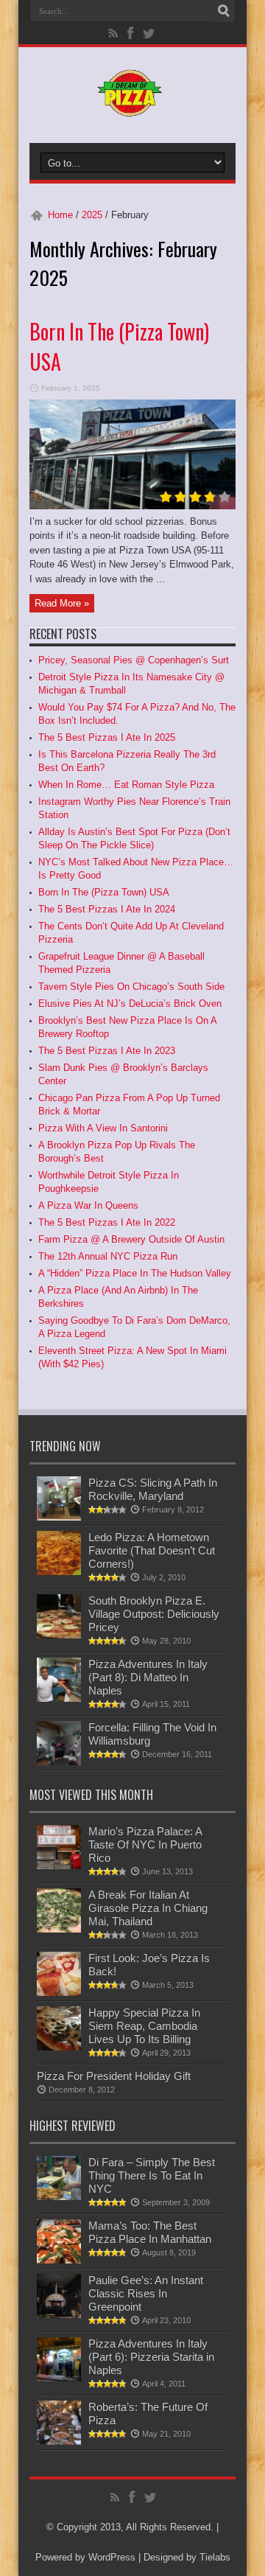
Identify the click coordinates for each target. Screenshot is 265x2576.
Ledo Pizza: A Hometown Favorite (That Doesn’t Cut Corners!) (152, 1550)
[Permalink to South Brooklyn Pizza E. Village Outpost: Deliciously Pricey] (59, 1635)
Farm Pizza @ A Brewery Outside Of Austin (131, 1239)
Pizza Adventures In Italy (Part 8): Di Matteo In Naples (148, 1677)
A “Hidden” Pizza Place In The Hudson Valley (135, 1273)
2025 (92, 215)
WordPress (112, 2557)
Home (60, 215)
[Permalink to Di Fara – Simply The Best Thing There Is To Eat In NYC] (59, 2197)
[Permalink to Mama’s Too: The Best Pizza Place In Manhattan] (59, 2260)
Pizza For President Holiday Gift (114, 2076)
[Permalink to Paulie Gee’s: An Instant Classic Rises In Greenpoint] (59, 2315)
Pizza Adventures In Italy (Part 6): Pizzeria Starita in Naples (151, 2357)
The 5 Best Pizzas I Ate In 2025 (107, 737)
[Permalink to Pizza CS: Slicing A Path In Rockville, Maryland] (59, 1517)
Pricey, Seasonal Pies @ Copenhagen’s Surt (134, 660)
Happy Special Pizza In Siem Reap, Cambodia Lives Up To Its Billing (144, 2026)
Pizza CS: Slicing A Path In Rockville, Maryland (153, 1489)
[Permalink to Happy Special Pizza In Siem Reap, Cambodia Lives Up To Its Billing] (59, 2047)
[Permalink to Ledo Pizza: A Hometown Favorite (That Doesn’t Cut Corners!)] (59, 1572)
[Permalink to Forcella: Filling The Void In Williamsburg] (59, 1762)
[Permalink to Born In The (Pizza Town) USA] (132, 506)
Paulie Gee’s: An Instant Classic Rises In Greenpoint (146, 2293)
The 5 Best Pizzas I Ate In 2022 (107, 1222)
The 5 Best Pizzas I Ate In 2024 (107, 909)
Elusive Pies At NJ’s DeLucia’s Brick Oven (130, 1003)
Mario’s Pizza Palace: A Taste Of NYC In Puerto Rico (145, 1844)
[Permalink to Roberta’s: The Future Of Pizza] (59, 2441)
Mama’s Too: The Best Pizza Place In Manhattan (150, 2232)
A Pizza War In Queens (88, 1205)
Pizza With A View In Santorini (103, 1128)
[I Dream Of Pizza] (132, 106)
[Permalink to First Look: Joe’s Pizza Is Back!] (59, 1993)
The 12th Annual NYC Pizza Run (108, 1256)
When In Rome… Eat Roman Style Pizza (126, 785)
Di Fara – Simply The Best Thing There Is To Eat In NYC (152, 2175)
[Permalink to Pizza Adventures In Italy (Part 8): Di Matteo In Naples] (59, 1699)
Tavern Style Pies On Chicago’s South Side (131, 987)
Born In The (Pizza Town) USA (104, 892)
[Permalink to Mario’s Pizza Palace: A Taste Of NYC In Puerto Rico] (59, 1866)
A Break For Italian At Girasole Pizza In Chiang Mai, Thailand (148, 1908)
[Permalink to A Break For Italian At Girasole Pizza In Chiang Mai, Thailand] (59, 1929)
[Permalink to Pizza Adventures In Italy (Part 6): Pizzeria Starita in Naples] (59, 2378)
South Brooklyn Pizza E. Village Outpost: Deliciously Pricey (154, 1614)
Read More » (62, 603)
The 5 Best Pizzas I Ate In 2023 (107, 1051)
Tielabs (215, 2557)
